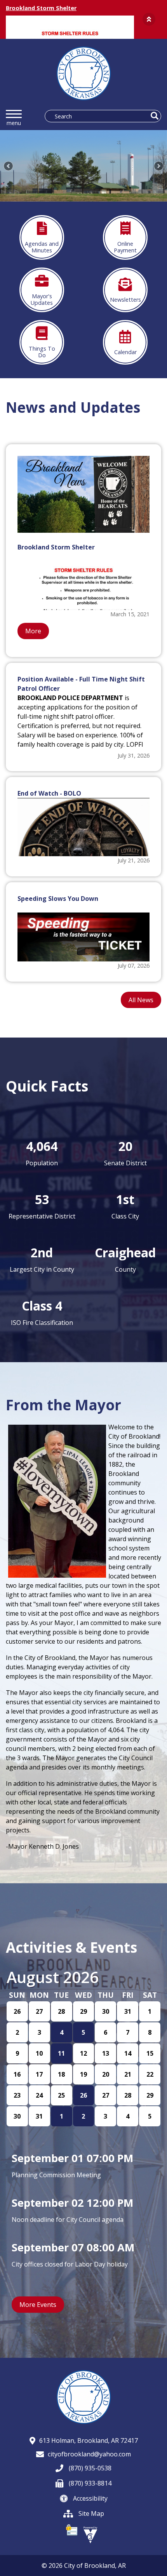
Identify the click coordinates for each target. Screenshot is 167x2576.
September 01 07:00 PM (72, 2158)
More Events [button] (38, 2305)
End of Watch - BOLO (49, 793)
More (33, 631)
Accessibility (90, 2498)
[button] (149, 19)
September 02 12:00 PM (72, 2203)
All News (141, 1000)
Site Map (90, 2513)
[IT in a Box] (90, 2534)
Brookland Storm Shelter (41, 8)
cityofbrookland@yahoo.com (89, 2454)
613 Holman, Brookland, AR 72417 (89, 2440)
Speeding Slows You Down (58, 899)
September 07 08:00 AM (73, 2247)
